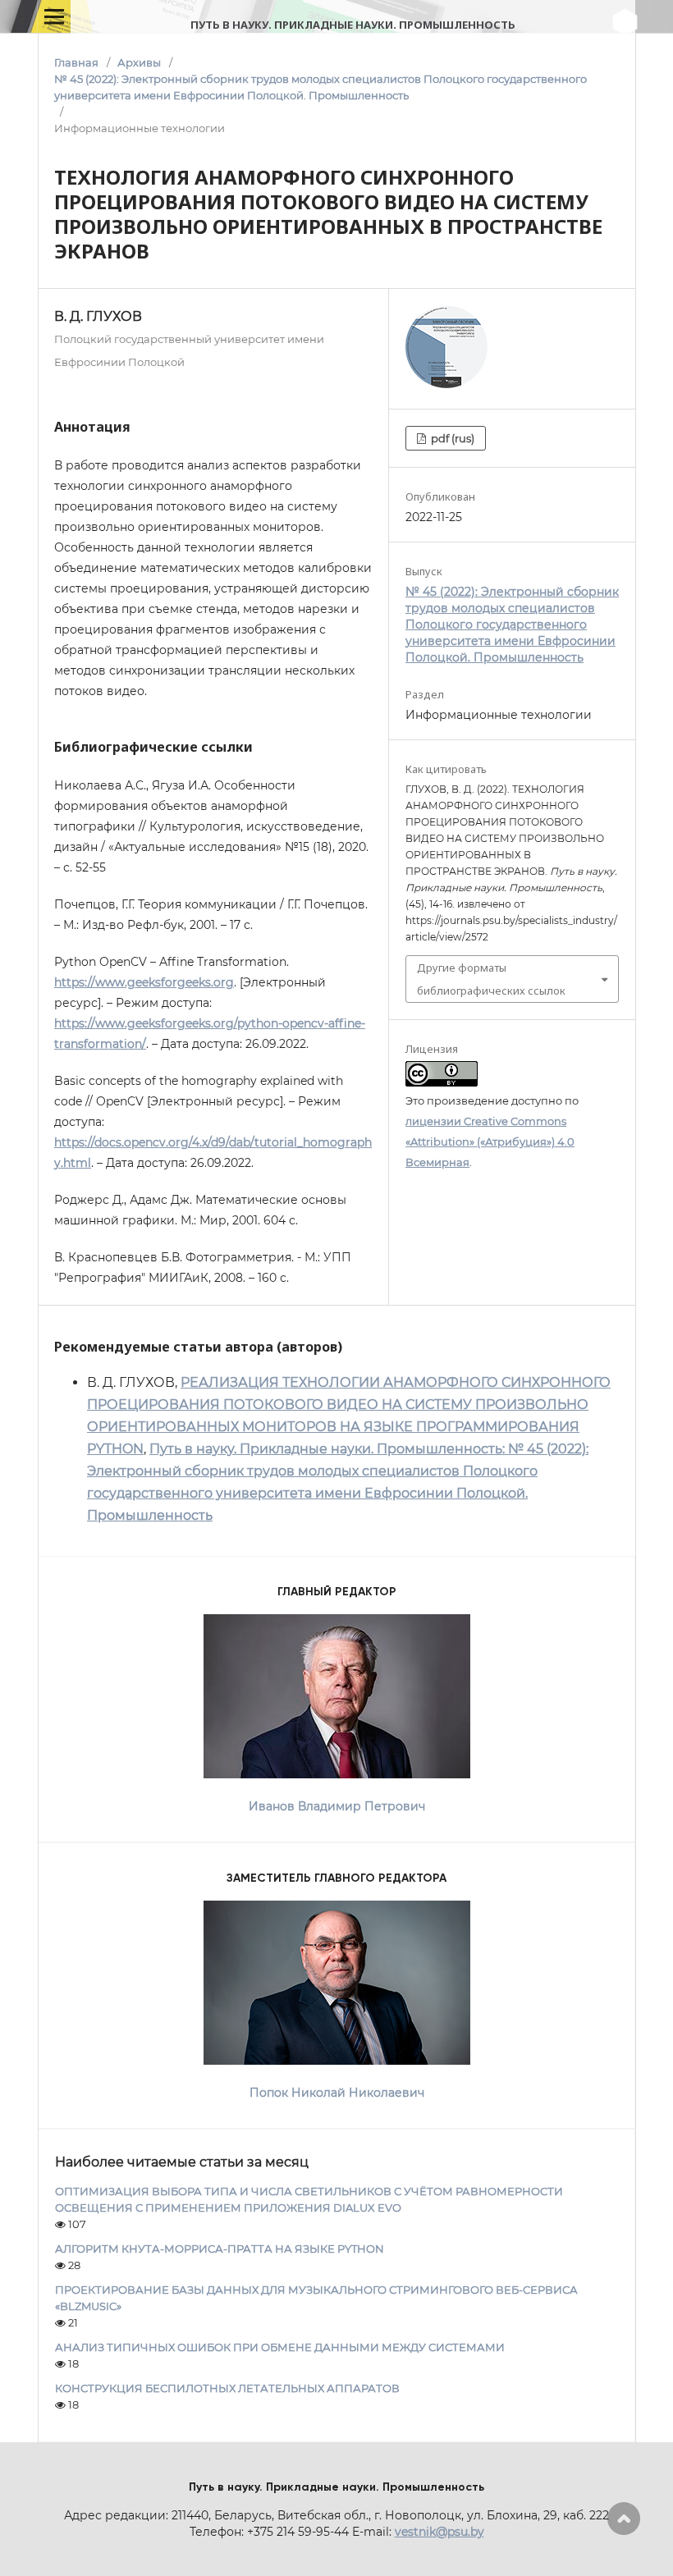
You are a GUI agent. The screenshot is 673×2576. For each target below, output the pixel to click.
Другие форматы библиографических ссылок (491, 979)
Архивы (139, 62)
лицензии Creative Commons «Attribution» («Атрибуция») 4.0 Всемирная (490, 1142)
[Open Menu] (54, 16)
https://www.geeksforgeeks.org (144, 982)
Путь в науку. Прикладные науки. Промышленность (353, 25)
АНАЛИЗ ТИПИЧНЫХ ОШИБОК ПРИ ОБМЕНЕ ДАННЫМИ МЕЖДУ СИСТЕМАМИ (280, 2347)
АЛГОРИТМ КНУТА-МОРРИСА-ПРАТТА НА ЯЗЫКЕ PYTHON (220, 2249)
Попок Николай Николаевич (337, 2093)
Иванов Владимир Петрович (337, 1806)
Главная (76, 62)
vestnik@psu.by (440, 2532)
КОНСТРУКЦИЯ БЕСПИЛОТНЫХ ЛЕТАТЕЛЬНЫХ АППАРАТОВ (227, 2388)
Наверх (624, 2519)
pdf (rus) (451, 438)
